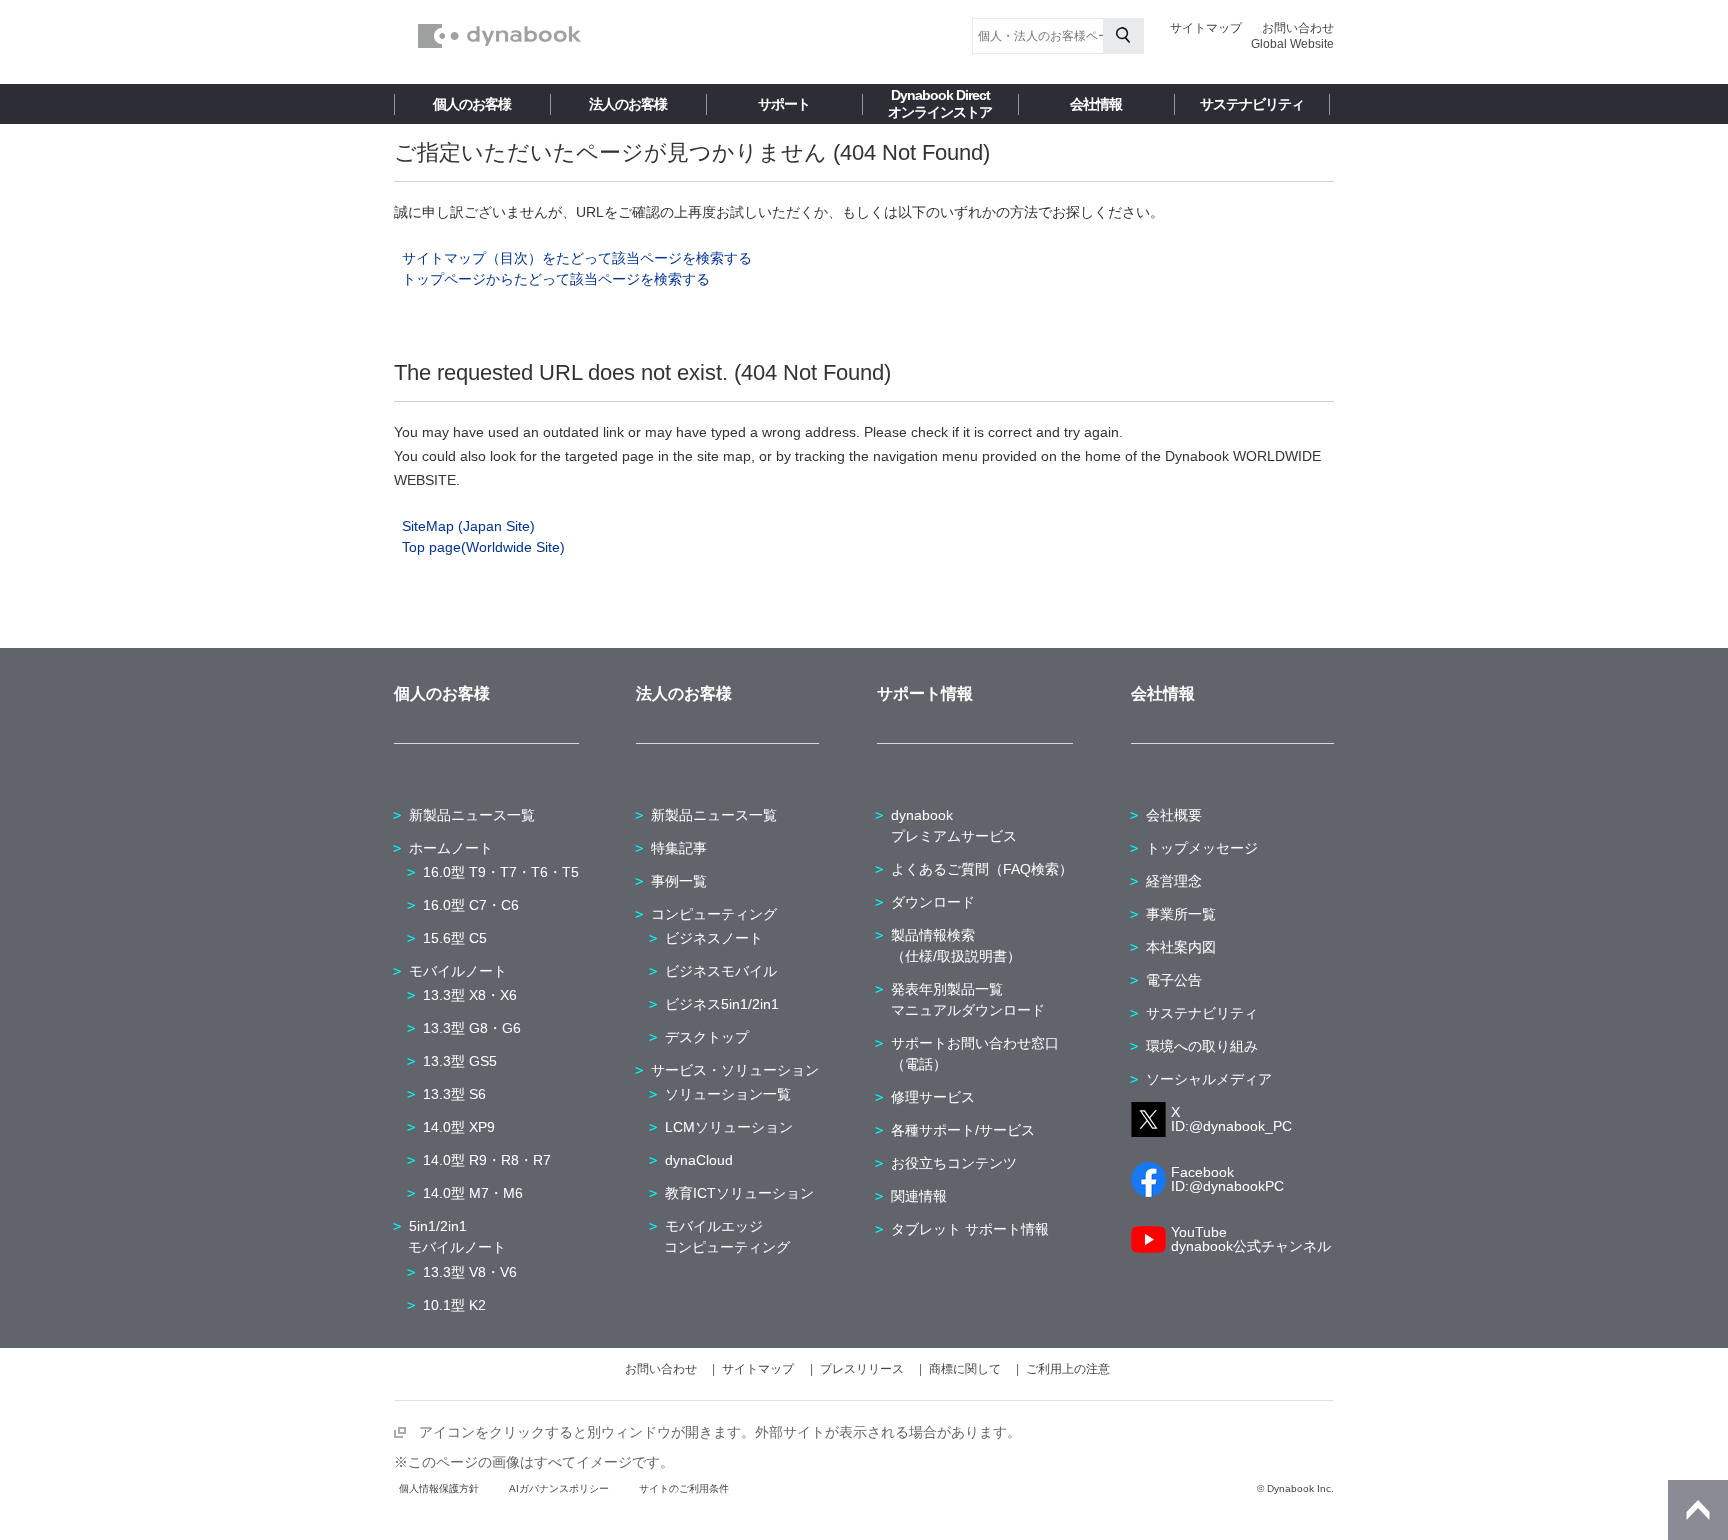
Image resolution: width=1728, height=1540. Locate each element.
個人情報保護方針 (439, 1488)
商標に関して (965, 1369)
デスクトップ (707, 1037)
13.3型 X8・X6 (470, 995)
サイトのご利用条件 (684, 1488)
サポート (784, 104)
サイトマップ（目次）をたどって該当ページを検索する (577, 258)
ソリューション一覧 (728, 1094)
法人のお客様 (628, 104)
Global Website (1292, 44)
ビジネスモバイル (721, 971)
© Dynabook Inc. (1295, 1488)
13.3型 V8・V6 (470, 1272)
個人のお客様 (472, 104)
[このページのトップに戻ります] (1698, 1510)
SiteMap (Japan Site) (468, 526)
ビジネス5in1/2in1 (722, 1004)
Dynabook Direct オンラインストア (940, 103)
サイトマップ (1206, 28)
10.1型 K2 (454, 1305)
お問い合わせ (1298, 28)
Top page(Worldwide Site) (483, 547)
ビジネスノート (714, 938)
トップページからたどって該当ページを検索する (556, 279)
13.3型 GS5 (460, 1061)
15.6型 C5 (455, 938)
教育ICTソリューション (739, 1193)
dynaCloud (699, 1160)
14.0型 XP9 (459, 1127)
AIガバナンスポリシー (559, 1488)
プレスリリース (862, 1369)
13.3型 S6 (454, 1094)
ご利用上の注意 (1068, 1369)
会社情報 (1096, 104)
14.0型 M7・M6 (473, 1193)
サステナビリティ (1252, 104)
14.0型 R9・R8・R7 (487, 1160)
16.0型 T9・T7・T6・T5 (501, 872)
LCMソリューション (729, 1127)
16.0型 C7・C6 (471, 905)
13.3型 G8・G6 (472, 1028)
